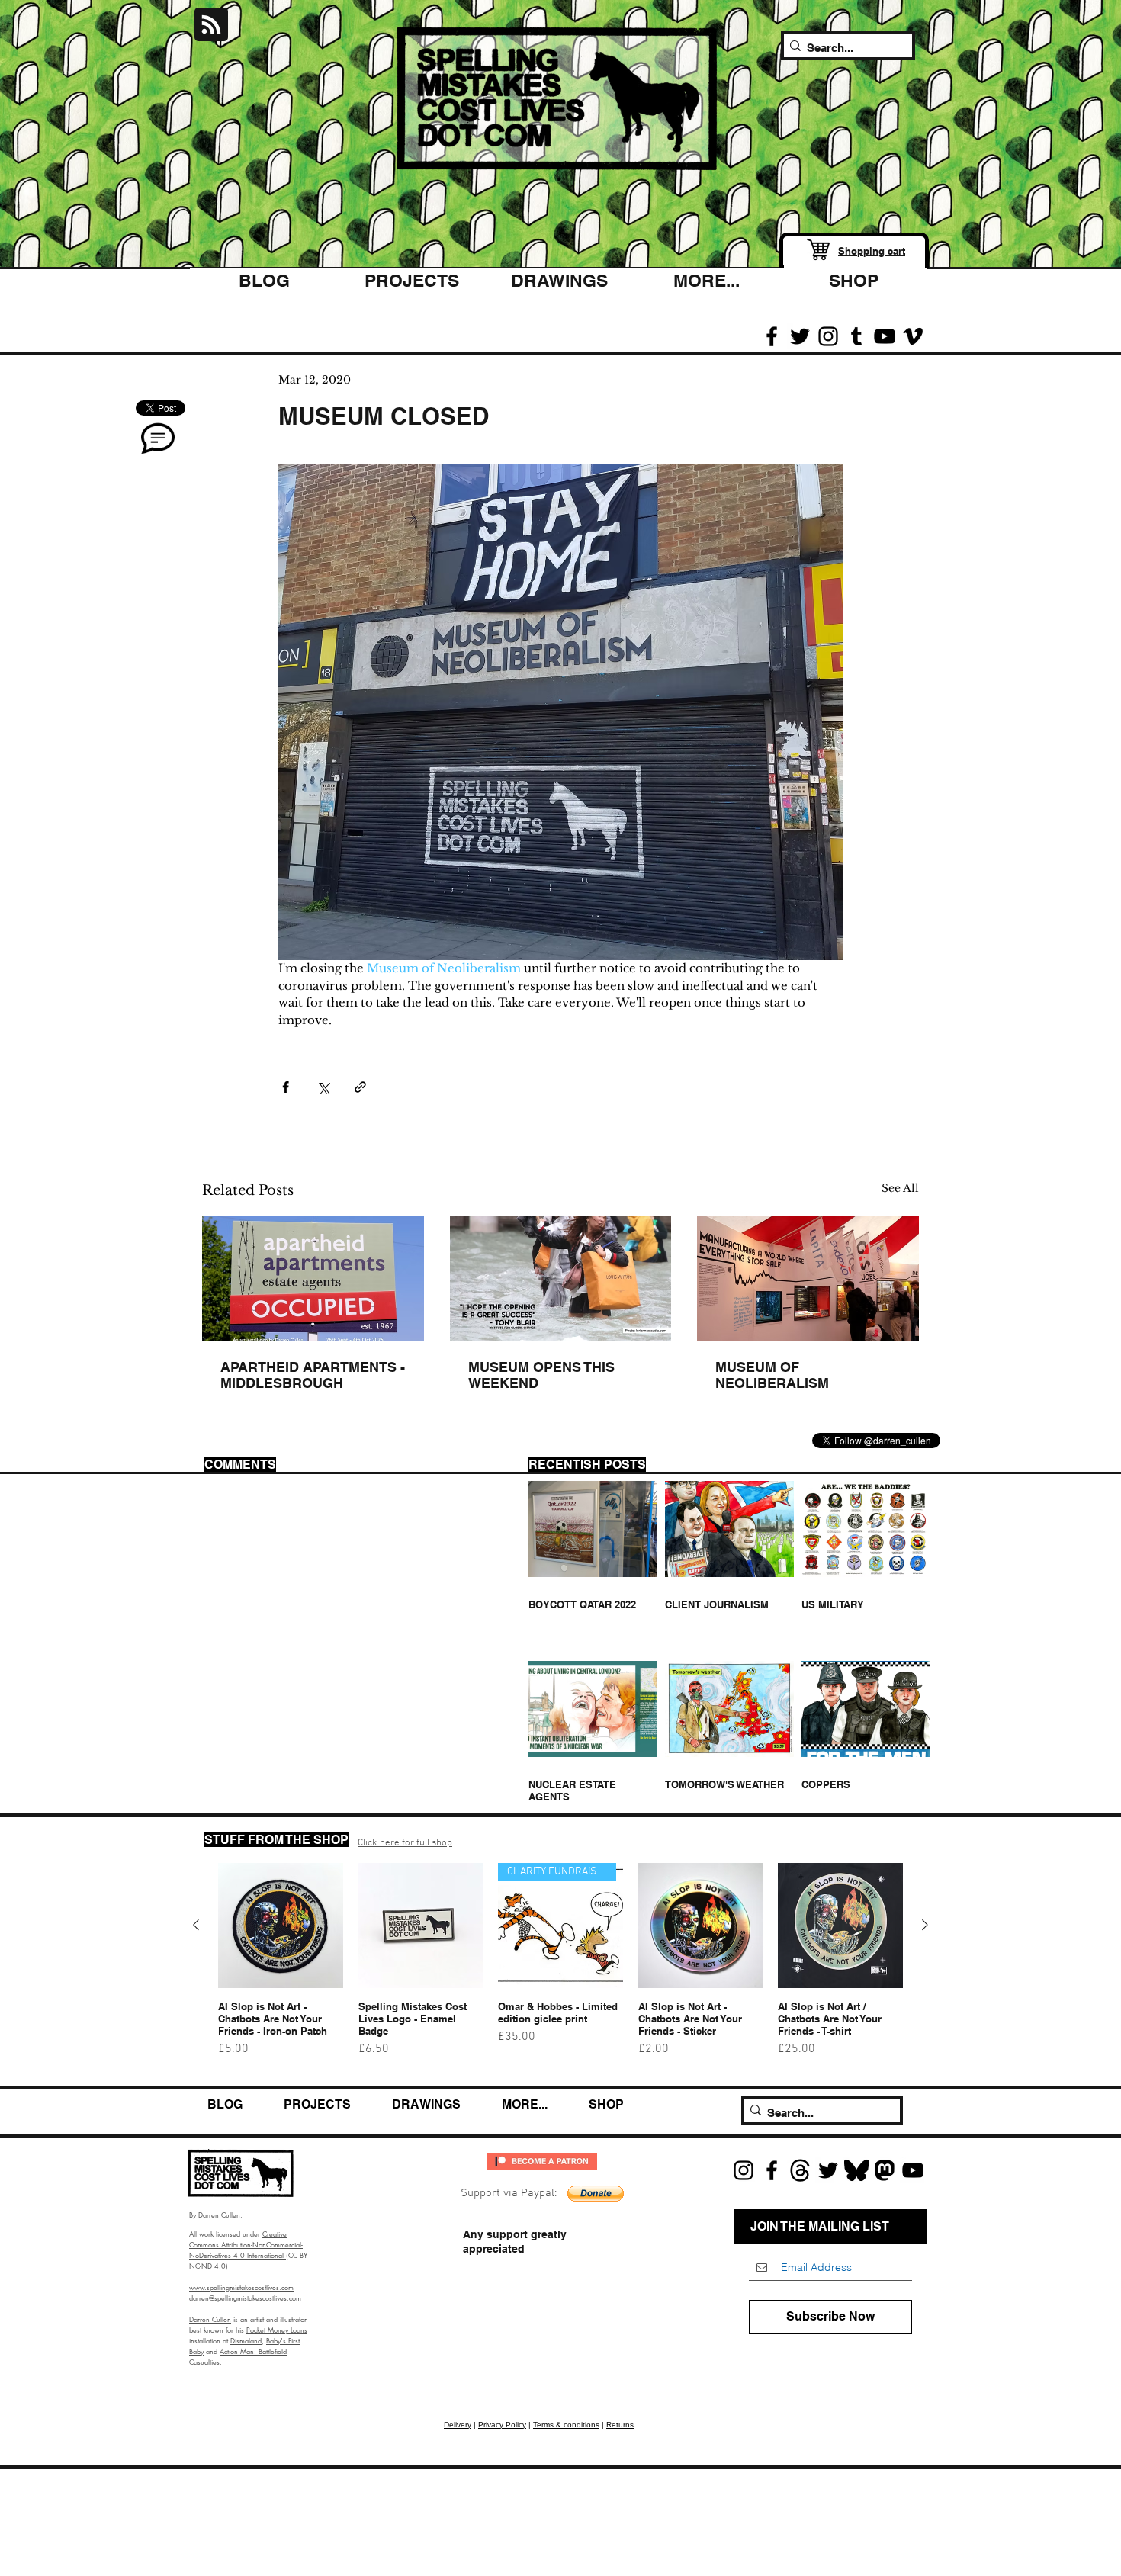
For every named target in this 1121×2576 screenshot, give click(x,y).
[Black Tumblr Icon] (856, 336)
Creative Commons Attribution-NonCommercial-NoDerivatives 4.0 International (246, 2244)
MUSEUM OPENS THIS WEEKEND (541, 1375)
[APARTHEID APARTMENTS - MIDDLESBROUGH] (313, 1278)
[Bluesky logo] (856, 2170)
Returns (620, 2425)
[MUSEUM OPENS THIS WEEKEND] (561, 1279)
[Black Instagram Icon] (828, 336)
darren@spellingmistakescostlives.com (245, 2298)
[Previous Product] (196, 1925)
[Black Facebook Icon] (772, 336)
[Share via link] (360, 1087)
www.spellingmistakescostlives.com (241, 2287)
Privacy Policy (502, 2425)
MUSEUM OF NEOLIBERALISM (772, 1375)
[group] (560, 1967)
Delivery (458, 2425)
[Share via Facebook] (286, 1087)
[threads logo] (800, 2170)
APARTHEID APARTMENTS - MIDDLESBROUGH (313, 1375)
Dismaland (246, 2340)
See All (900, 1188)
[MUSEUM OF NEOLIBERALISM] (808, 1278)
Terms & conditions (566, 2425)
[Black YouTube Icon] (885, 336)
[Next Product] (925, 1925)
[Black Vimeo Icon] (913, 336)
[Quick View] (281, 1926)
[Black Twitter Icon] (800, 336)
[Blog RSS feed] (211, 25)
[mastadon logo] (885, 2170)
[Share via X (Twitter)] (323, 1087)
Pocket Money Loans (277, 2330)
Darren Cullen (210, 2319)
